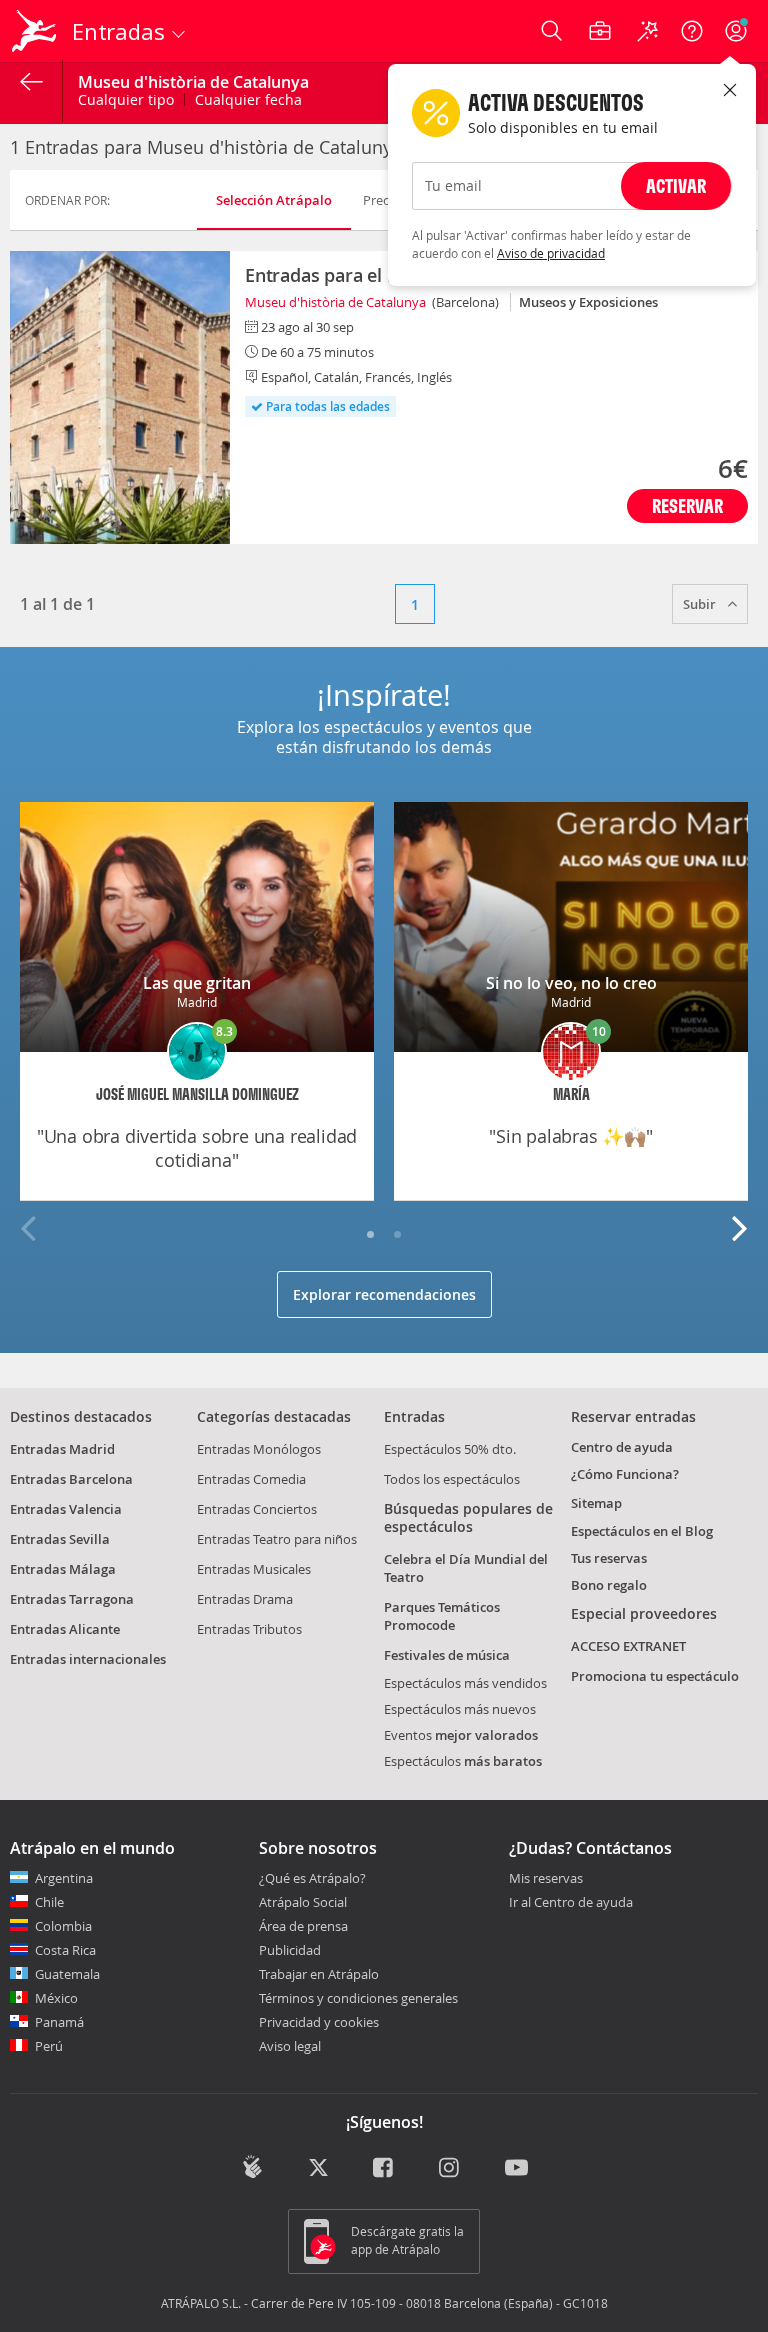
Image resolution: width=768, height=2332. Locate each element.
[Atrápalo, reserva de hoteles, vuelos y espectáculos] (36, 31)
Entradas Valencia (66, 1509)
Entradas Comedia (251, 1479)
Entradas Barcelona (71, 1479)
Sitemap (596, 1503)
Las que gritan (197, 983)
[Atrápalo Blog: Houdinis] (252, 2167)
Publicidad (290, 1950)
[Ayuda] (692, 31)
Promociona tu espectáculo (655, 1676)
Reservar (687, 505)
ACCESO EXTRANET (628, 1646)
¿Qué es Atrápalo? (312, 1878)
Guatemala (67, 1974)
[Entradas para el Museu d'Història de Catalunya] (120, 397)
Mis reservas (546, 1879)
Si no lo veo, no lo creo (571, 983)
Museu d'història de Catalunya (335, 302)
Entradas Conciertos (257, 1509)
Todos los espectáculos (452, 1479)
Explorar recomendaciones (384, 1294)
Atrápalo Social (303, 1902)
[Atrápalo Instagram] (450, 2169)
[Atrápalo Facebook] (384, 2169)
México (56, 1998)
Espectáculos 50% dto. (450, 1449)
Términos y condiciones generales (358, 1998)
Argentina (64, 1878)
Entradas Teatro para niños (277, 1539)
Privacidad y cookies (319, 2022)
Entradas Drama (245, 1599)
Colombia (63, 1926)
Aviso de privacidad (551, 253)
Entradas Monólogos (259, 1449)
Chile (49, 1902)
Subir (701, 604)
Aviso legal (290, 2046)
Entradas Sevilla (60, 1539)
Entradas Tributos (249, 1629)
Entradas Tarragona (72, 1599)
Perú (49, 2046)
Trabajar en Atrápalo (319, 1974)
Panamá (59, 2022)
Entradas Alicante (65, 1629)
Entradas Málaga (63, 1569)
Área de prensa (303, 1926)
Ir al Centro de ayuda (571, 1903)
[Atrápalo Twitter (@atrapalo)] (318, 2169)
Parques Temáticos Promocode (442, 1616)
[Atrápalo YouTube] (516, 2169)
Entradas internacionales (88, 1659)
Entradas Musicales (254, 1569)
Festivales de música (447, 1655)
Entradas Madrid (62, 1449)
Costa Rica (65, 1950)
